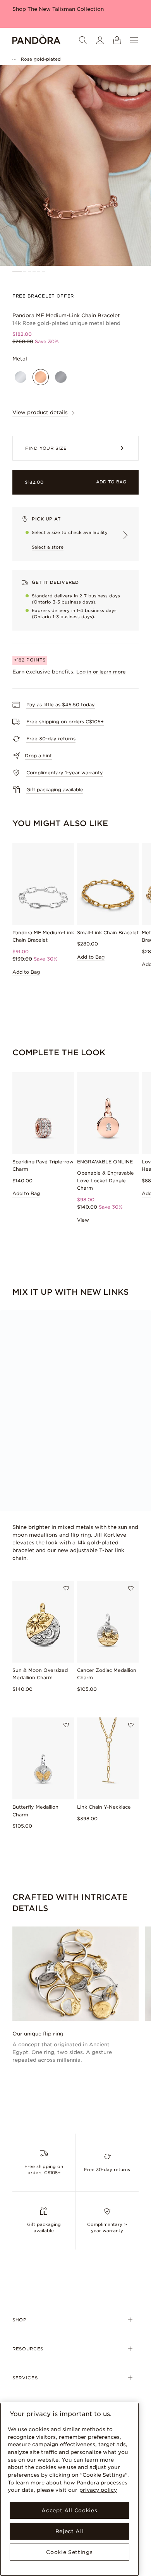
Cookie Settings (69, 2552)
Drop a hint (38, 756)
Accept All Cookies (69, 2510)
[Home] (36, 40)
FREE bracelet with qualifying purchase (64, 9)
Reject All (70, 2531)
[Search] (83, 40)
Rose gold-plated (41, 59)
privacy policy (98, 2490)
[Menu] (134, 40)
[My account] (100, 40)
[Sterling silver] (21, 377)
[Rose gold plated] (41, 377)
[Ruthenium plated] (61, 377)
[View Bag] (117, 40)
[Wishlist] (66, 1588)
